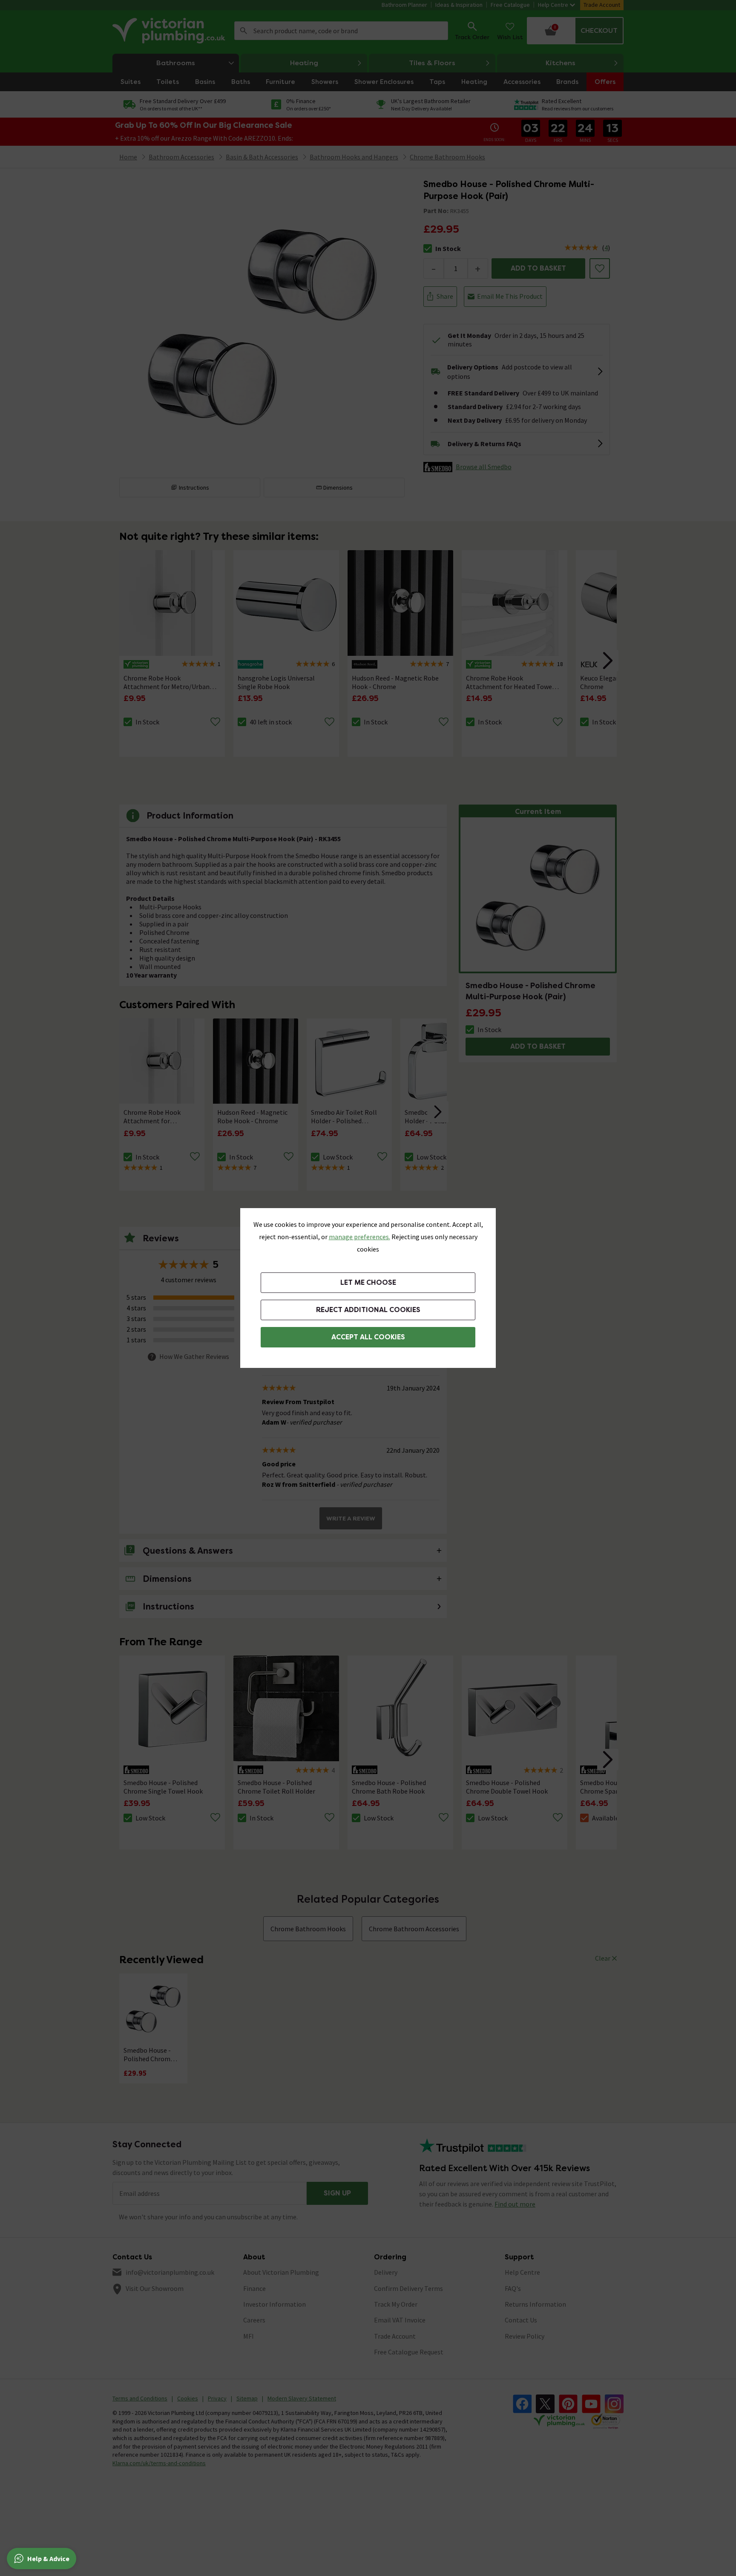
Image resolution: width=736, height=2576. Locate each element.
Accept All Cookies (368, 1337)
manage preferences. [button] (359, 1237)
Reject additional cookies (368, 1310)
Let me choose (368, 1282)
